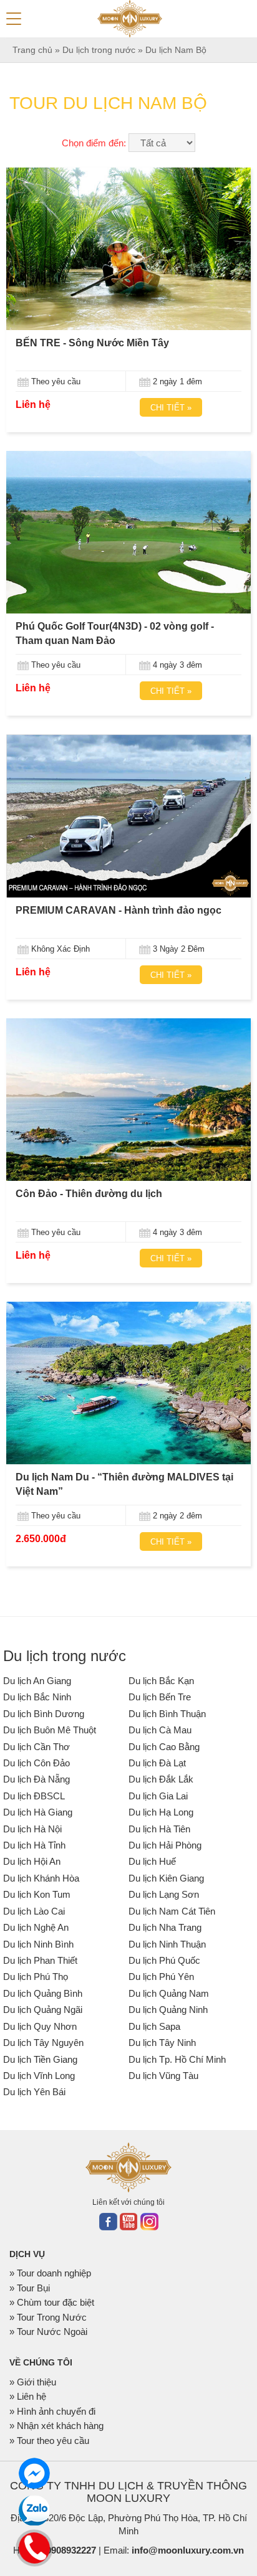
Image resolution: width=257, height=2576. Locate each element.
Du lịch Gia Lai (158, 1796)
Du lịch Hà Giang (38, 1812)
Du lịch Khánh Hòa (41, 1878)
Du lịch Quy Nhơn (40, 2026)
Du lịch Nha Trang (165, 1927)
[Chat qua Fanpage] (34, 2473)
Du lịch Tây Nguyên (43, 2043)
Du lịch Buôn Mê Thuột (50, 1730)
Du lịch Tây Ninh (162, 2043)
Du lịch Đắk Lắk (161, 1779)
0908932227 (71, 2550)
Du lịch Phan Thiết (40, 1960)
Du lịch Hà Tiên (159, 1829)
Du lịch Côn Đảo (36, 1763)
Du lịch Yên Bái (34, 2092)
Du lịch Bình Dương (44, 1714)
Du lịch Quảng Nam (169, 1993)
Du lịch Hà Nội (32, 1829)
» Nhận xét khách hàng (56, 2426)
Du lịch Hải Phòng (165, 1845)
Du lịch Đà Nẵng (36, 1779)
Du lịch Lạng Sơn (164, 1894)
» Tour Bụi (30, 2288)
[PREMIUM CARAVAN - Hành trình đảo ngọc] (128, 816)
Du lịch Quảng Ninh (168, 2010)
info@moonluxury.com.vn (188, 2550)
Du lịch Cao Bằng (164, 1747)
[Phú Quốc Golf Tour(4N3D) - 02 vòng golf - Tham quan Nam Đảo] (128, 532)
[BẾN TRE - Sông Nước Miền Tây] (128, 249)
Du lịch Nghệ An (36, 1927)
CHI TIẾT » (171, 408)
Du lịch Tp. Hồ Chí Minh (177, 2059)
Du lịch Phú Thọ (36, 1977)
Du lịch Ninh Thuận (167, 1944)
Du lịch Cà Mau (160, 1730)
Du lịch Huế (152, 1861)
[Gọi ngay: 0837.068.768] (35, 2546)
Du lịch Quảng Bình (43, 1993)
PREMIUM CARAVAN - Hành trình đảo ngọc (119, 910)
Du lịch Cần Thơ (36, 1747)
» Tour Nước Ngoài (48, 2332)
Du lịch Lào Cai (34, 1911)
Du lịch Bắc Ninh (37, 1697)
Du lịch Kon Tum (37, 1894)
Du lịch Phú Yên (161, 1977)
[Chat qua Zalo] (34, 2511)
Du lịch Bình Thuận (167, 1714)
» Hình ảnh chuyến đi (52, 2411)
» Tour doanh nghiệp (50, 2273)
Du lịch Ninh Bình (38, 1944)
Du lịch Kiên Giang (166, 1878)
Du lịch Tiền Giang (40, 2059)
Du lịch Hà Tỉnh (34, 1845)
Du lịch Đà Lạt (157, 1763)
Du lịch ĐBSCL (34, 1796)
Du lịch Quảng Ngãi (43, 2010)
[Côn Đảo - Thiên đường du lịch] (128, 1100)
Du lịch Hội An (32, 1861)
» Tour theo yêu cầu (49, 2441)
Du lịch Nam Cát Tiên (172, 1911)
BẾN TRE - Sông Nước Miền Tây (92, 343)
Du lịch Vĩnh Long (39, 2076)
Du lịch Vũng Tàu (163, 2076)
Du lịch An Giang (37, 1681)
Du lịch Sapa (154, 2026)
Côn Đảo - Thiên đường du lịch (89, 1194)
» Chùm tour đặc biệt (52, 2302)
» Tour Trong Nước (48, 2317)
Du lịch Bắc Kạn (161, 1681)
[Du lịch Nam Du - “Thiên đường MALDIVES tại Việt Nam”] (128, 1383)
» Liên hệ (28, 2396)
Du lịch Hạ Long (161, 1812)
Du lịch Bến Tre (160, 1697)
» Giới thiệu (33, 2382)
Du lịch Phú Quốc (164, 1960)
